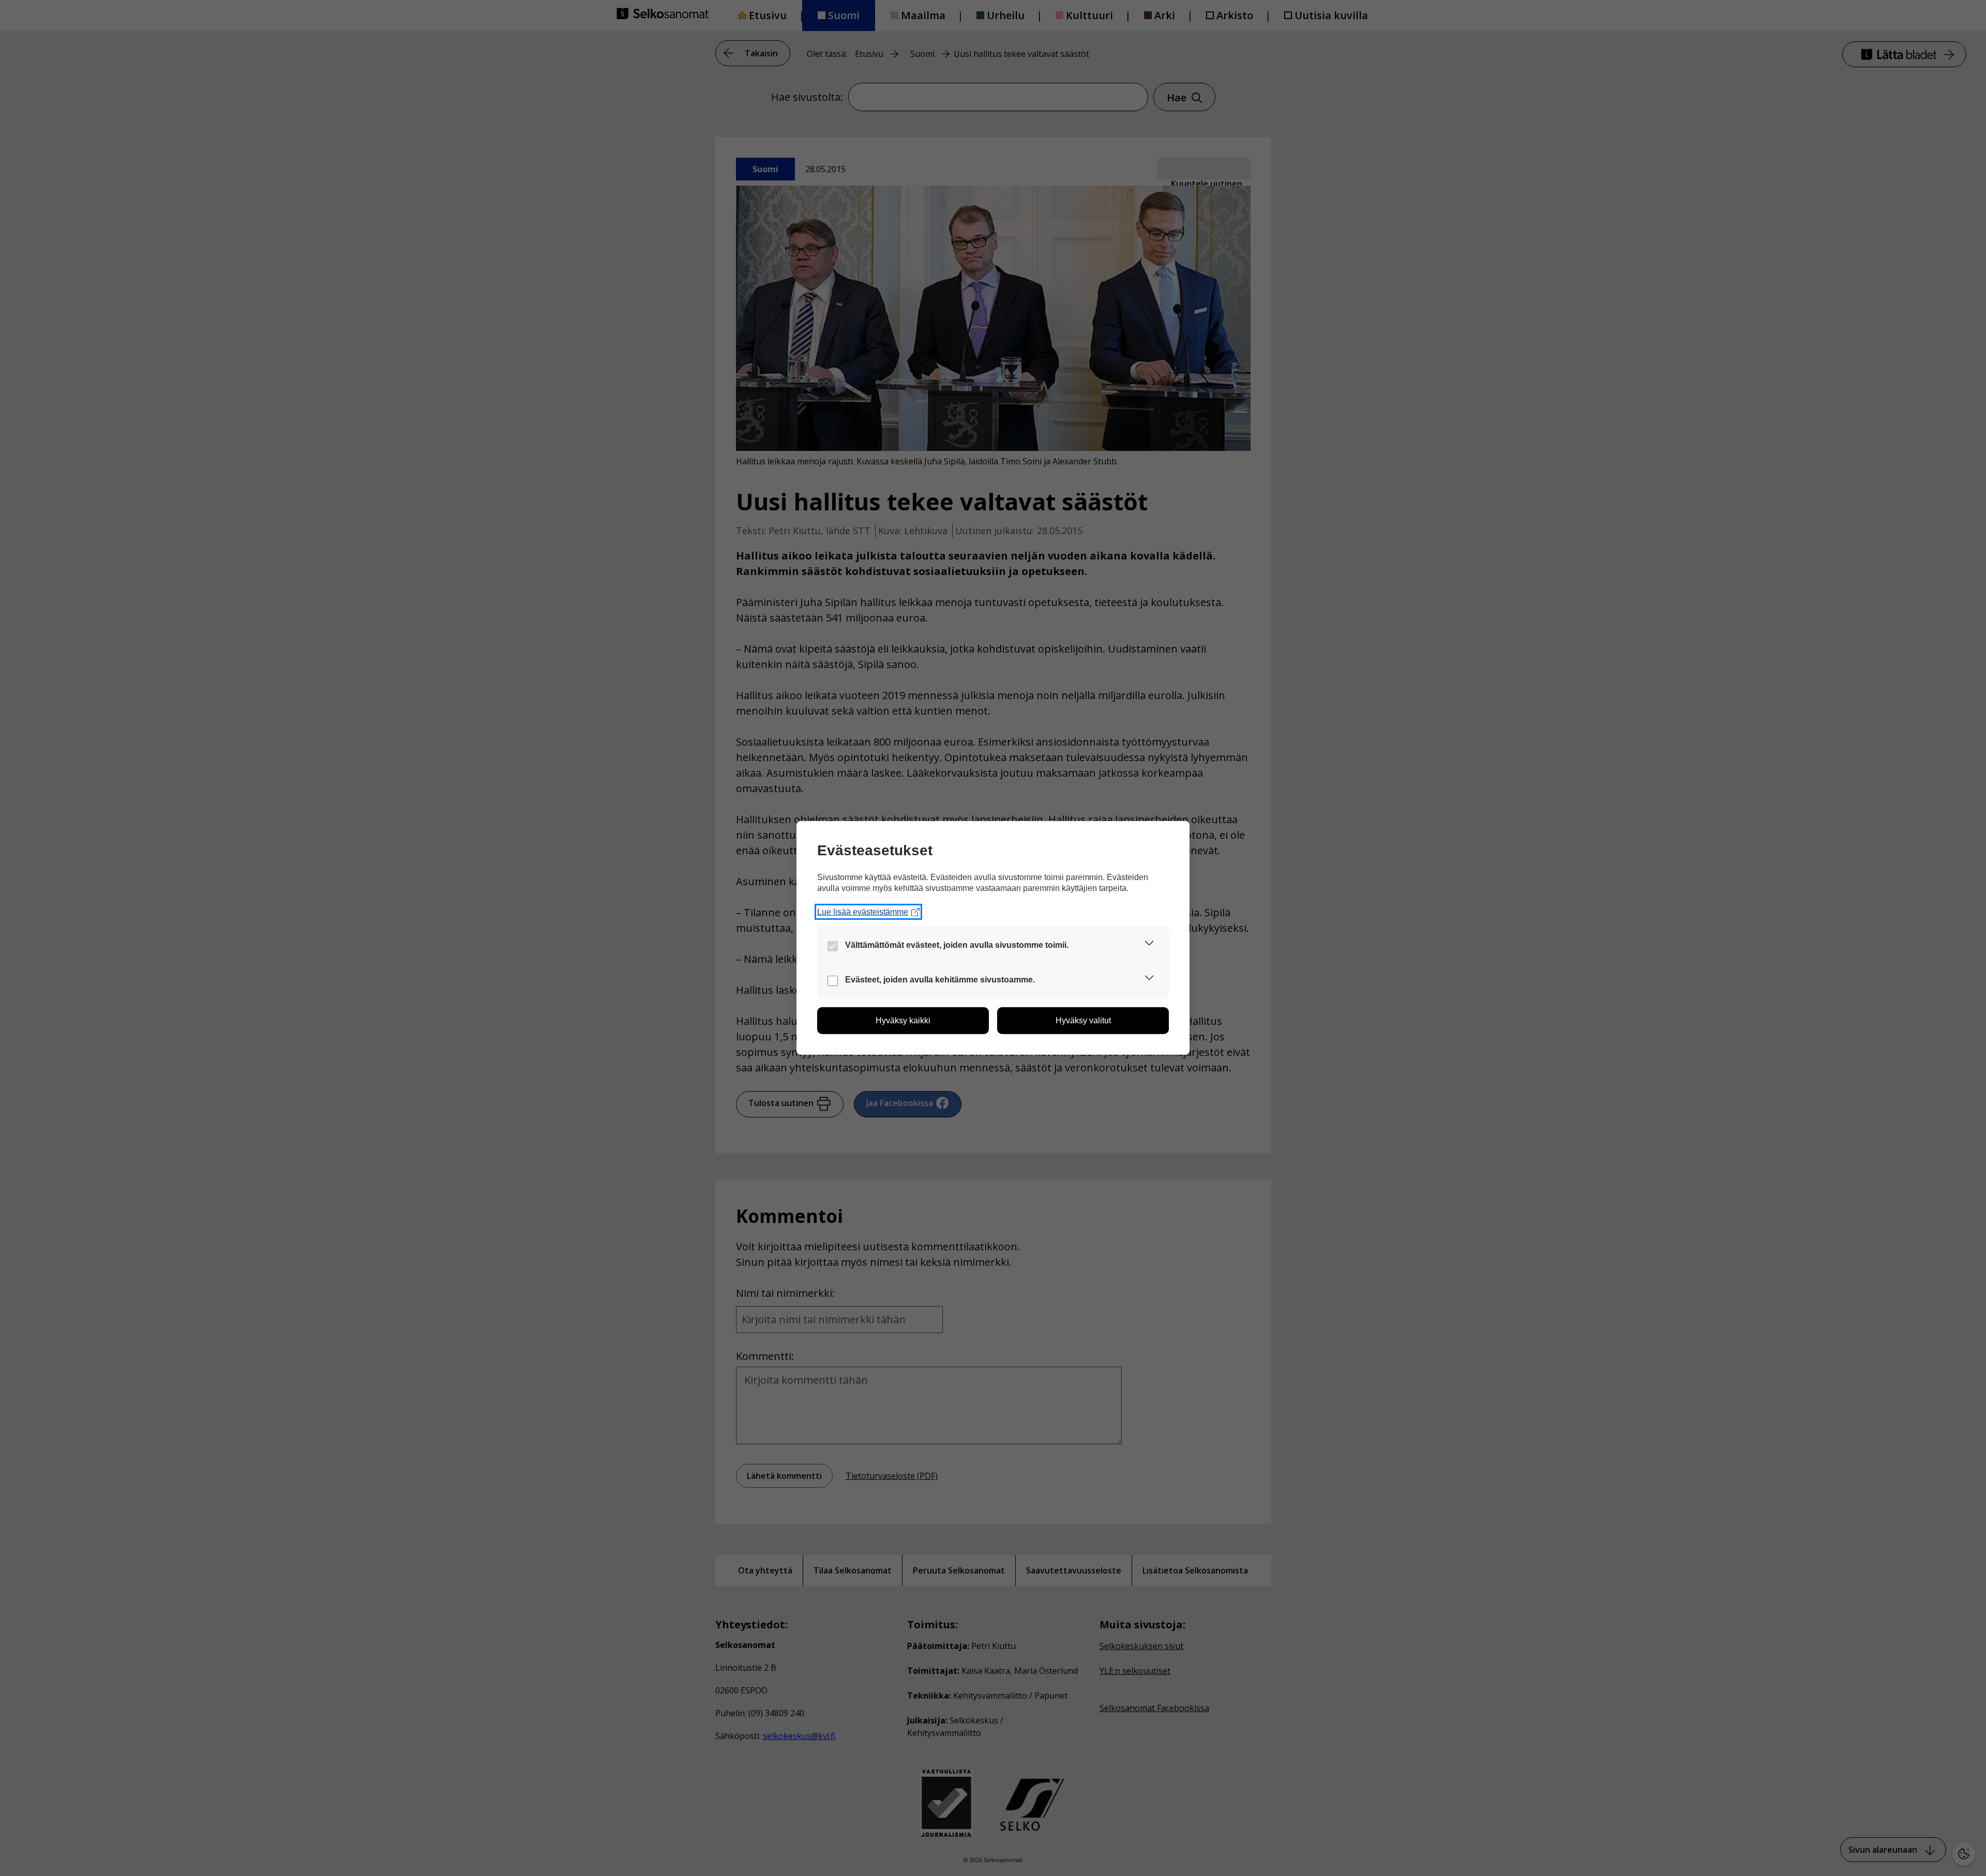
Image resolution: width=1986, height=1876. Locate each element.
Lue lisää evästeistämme (863, 912)
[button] (1149, 945)
